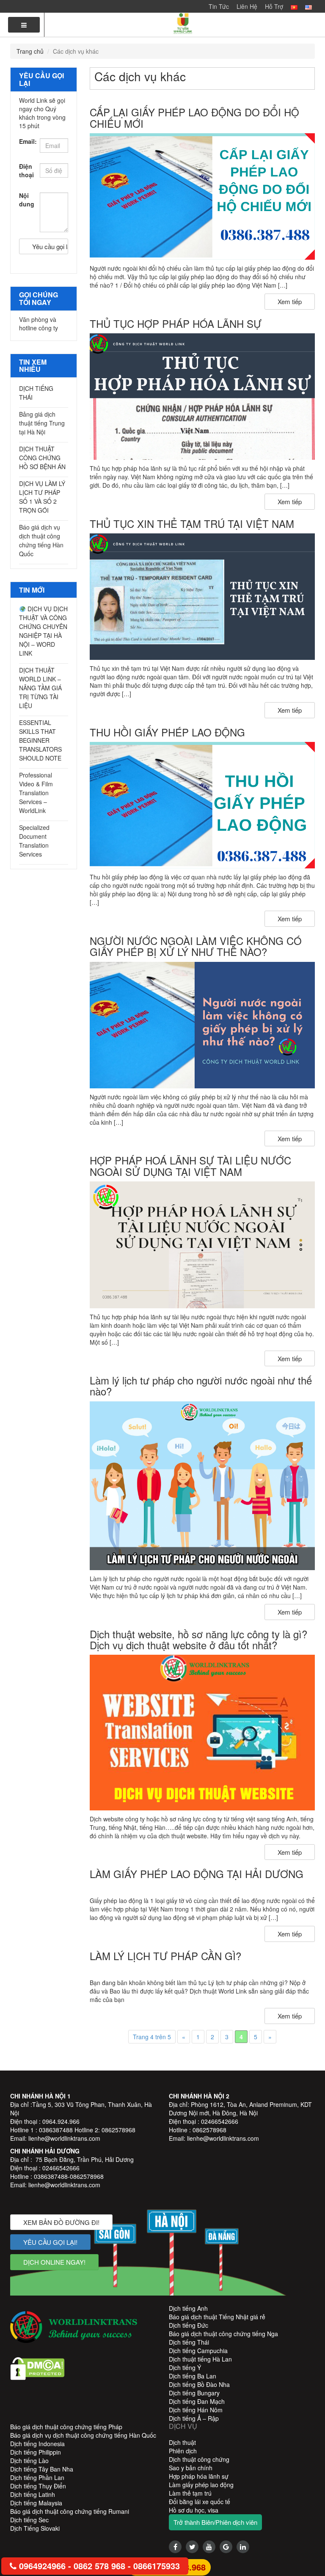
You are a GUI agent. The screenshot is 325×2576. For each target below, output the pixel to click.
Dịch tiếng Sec (29, 2520)
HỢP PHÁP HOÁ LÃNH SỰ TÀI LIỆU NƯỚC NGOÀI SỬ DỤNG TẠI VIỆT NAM (190, 1166)
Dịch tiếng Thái (189, 2342)
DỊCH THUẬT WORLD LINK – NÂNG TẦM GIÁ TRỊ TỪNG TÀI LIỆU (40, 688)
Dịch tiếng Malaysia (36, 2503)
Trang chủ (30, 51)
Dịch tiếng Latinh (33, 2494)
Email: (26, 141)
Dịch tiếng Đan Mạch (197, 2401)
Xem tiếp (290, 301)
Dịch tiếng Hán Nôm (196, 2410)
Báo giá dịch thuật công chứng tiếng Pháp (66, 2427)
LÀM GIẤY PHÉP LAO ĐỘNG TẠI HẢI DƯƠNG (197, 1874)
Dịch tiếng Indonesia (37, 2444)
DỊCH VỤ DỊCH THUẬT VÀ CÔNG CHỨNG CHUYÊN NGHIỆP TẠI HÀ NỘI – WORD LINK (43, 631)
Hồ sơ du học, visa (194, 2510)
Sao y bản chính (191, 2468)
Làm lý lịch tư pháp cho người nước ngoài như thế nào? (201, 1385)
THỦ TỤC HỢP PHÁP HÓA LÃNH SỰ (176, 323)
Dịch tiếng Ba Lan (193, 2376)
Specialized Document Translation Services (34, 841)
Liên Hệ (247, 6)
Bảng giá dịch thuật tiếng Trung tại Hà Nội (42, 423)
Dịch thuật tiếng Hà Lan (200, 2359)
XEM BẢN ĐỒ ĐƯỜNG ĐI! (61, 2222)
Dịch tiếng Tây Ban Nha (42, 2469)
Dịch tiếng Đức (189, 2325)
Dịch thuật (182, 2442)
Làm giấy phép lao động (201, 2485)
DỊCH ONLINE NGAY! (54, 2262)
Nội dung (26, 200)
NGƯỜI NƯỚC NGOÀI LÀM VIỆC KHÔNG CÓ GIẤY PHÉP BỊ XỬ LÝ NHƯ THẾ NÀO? (196, 946)
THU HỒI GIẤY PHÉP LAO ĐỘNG (167, 732)
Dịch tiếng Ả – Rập (194, 2418)
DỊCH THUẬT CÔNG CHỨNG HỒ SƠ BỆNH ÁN (42, 458)
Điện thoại (26, 170)
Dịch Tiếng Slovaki (35, 2528)
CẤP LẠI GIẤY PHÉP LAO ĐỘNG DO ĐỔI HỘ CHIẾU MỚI (194, 117)
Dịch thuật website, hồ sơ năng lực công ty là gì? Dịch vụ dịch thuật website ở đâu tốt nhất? (198, 1639)
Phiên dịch (183, 2451)
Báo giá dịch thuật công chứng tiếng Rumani (70, 2511)
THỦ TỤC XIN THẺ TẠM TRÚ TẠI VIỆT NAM (192, 523)
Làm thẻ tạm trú (190, 2493)
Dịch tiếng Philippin (36, 2452)
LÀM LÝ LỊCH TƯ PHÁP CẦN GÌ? (165, 1956)
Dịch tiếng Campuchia (198, 2351)
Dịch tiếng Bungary (194, 2393)
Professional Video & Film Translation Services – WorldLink (36, 793)
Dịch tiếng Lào (29, 2461)
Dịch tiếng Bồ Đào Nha (199, 2384)
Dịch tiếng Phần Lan (37, 2477)
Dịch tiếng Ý (185, 2367)
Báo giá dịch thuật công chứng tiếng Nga (223, 2334)
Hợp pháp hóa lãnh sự (199, 2476)
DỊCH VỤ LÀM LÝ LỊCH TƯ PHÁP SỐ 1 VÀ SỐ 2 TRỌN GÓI (42, 497)
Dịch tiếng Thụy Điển (38, 2486)
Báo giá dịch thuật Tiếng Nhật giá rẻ (217, 2317)
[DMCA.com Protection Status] (37, 2367)
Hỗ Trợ (274, 6)
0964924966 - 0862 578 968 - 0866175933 (98, 2566)
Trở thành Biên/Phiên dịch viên (215, 2522)
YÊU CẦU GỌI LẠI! (50, 2242)
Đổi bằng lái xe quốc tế (200, 2502)
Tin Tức (219, 6)
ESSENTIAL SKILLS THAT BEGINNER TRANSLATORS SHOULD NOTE (40, 740)
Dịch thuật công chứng (199, 2459)
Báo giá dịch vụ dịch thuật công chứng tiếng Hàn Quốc (41, 540)
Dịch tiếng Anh (188, 2308)
